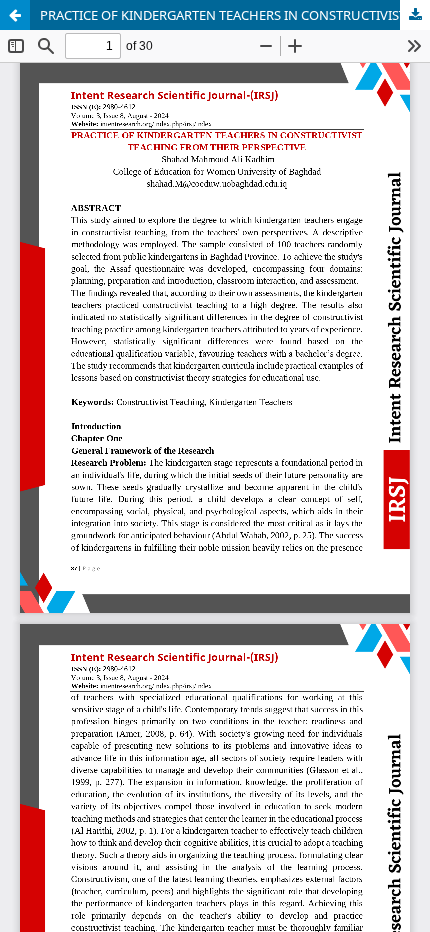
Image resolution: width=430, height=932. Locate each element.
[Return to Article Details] (15, 15)
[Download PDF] (415, 15)
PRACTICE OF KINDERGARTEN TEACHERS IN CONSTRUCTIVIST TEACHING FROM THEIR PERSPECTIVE (235, 15)
